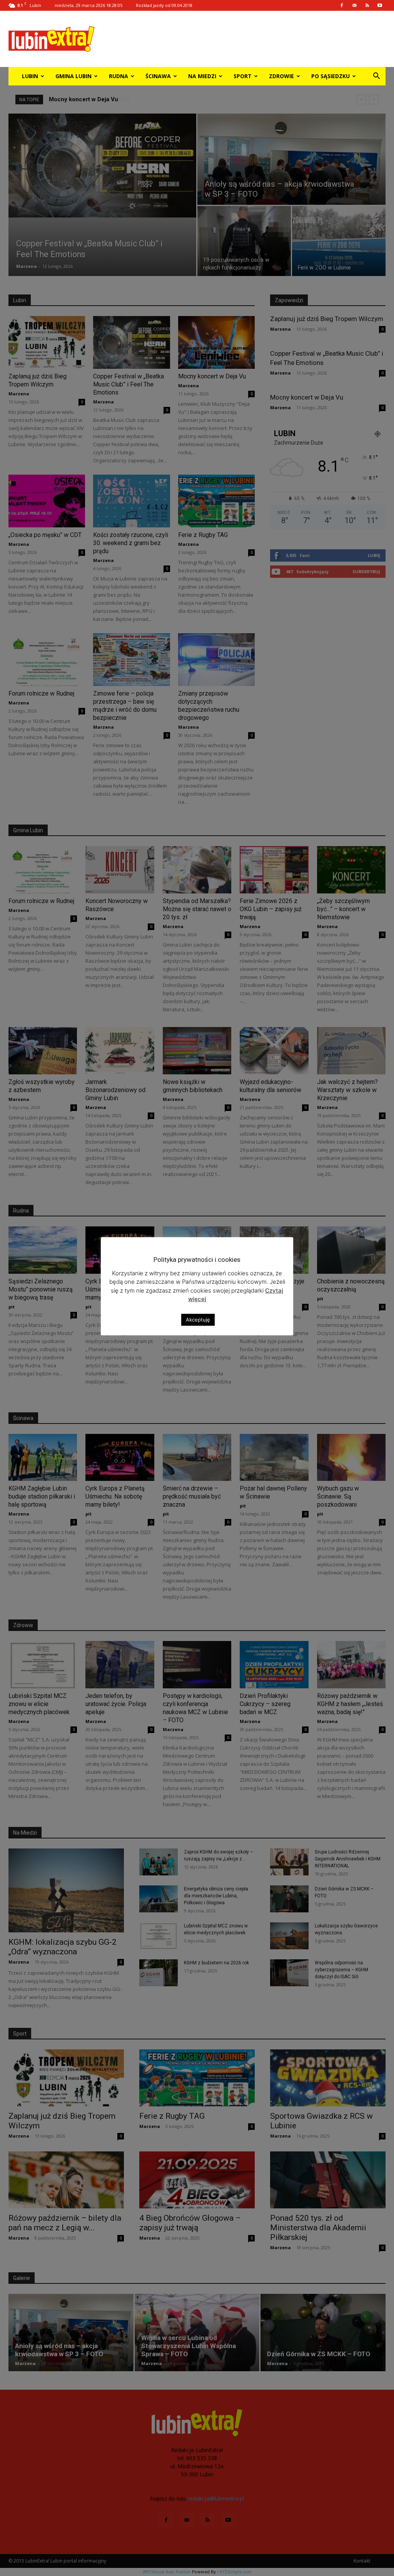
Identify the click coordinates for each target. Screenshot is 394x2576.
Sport (243, 76)
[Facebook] (342, 5)
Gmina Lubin (73, 76)
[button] (376, 77)
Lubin (30, 76)
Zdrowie (281, 76)
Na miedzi (202, 76)
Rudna (119, 76)
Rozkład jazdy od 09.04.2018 (164, 5)
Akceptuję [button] (198, 1320)
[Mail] (354, 5)
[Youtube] (380, 5)
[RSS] (367, 5)
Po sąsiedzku (331, 76)
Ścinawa (158, 76)
